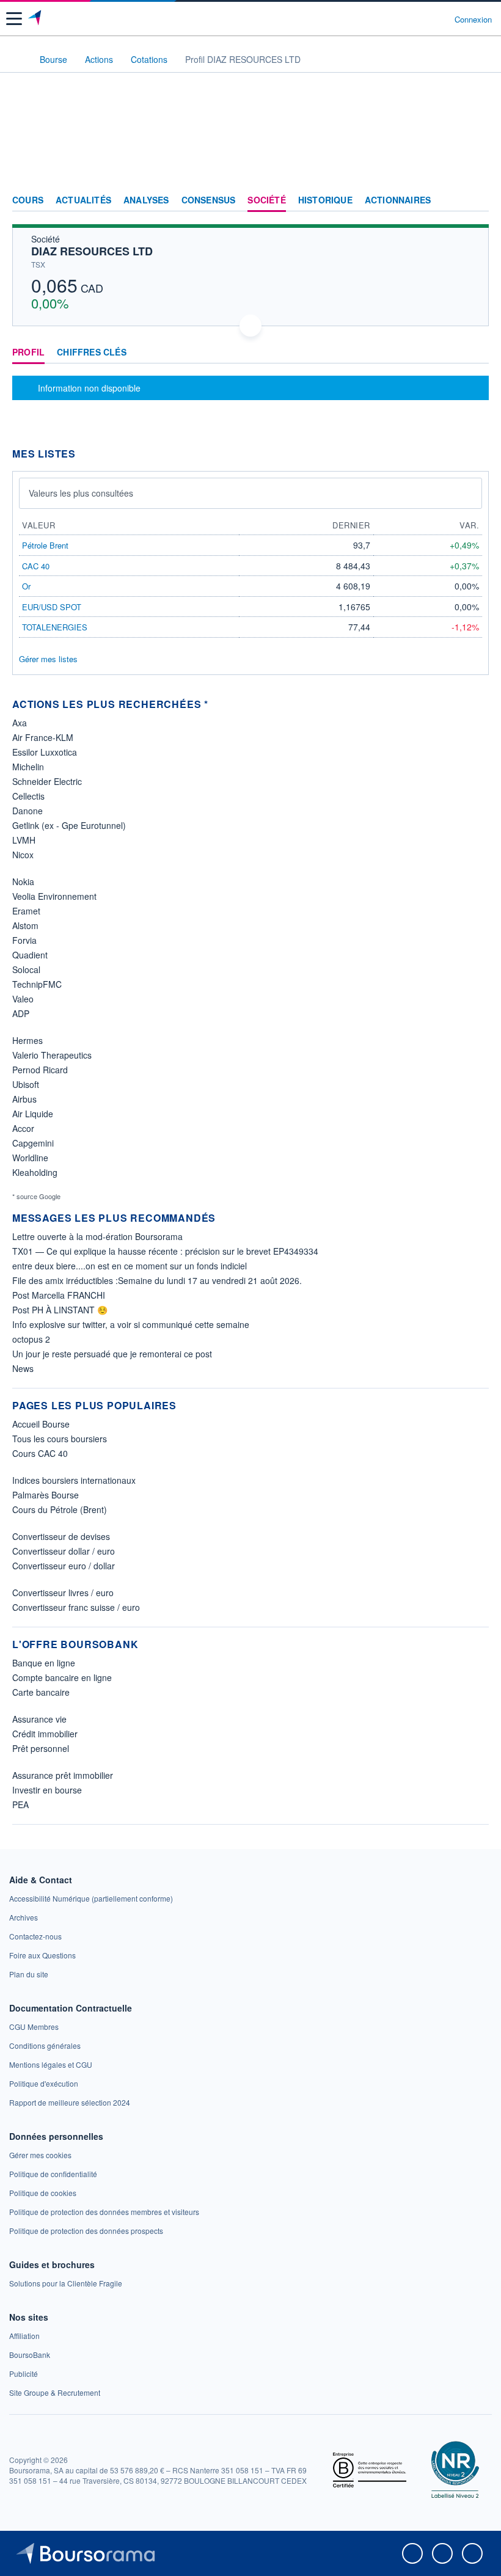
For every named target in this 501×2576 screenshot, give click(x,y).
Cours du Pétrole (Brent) (60, 1509)
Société (266, 200)
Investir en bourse (47, 1790)
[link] (91, 1898)
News (23, 1368)
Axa (20, 723)
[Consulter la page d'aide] (440, 19)
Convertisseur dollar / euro (64, 1551)
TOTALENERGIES (55, 627)
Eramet (26, 911)
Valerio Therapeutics (52, 1055)
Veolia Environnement (54, 896)
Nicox (23, 855)
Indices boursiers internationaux (74, 1480)
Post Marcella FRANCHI (59, 1295)
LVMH (24, 840)
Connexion (473, 20)
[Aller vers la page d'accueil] (36, 19)
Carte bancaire (41, 1692)
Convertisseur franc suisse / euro (76, 1607)
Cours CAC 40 (40, 1453)
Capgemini (33, 1143)
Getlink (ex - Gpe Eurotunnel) (69, 825)
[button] (14, 19)
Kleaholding (35, 1172)
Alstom (25, 925)
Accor (23, 1128)
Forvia (24, 940)
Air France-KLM (43, 737)
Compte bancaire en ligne (62, 1677)
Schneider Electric (47, 781)
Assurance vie (39, 1719)
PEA (20, 1804)
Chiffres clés (92, 352)
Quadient (30, 955)
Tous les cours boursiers (60, 1439)
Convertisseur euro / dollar (64, 1566)
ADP (21, 1013)
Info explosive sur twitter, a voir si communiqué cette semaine (131, 1324)
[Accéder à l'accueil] (17, 59)
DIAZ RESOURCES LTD (92, 251)
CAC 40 (36, 566)
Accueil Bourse (41, 1424)
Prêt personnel (41, 1748)
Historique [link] (325, 200)
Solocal (26, 969)
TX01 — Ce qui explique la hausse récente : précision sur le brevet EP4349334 (165, 1251)
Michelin (28, 767)
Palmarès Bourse (46, 1495)
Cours (28, 200)
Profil (28, 352)
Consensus (209, 200)
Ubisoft (26, 1084)
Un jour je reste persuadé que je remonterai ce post (112, 1354)
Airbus (24, 1099)
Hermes (27, 1040)
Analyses (146, 200)
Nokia (23, 881)
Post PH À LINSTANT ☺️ (60, 1310)
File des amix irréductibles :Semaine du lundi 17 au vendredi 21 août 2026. (157, 1280)
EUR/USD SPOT (52, 607)
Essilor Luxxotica (45, 752)
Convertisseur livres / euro (63, 1593)
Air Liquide (33, 1114)
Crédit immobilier (45, 1734)
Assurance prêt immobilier (63, 1775)
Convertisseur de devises (61, 1536)
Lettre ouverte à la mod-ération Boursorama (97, 1236)
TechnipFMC (37, 984)
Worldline (30, 1158)
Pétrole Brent (45, 545)
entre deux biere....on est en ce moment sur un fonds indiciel (130, 1266)
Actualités (83, 200)
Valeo (23, 999)
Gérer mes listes (48, 659)
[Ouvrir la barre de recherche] (422, 19)
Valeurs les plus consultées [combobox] (81, 493)
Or (26, 586)
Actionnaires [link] (398, 200)
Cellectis (28, 796)
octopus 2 (31, 1339)
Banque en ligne (44, 1663)
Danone (27, 811)
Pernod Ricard (40, 1070)
